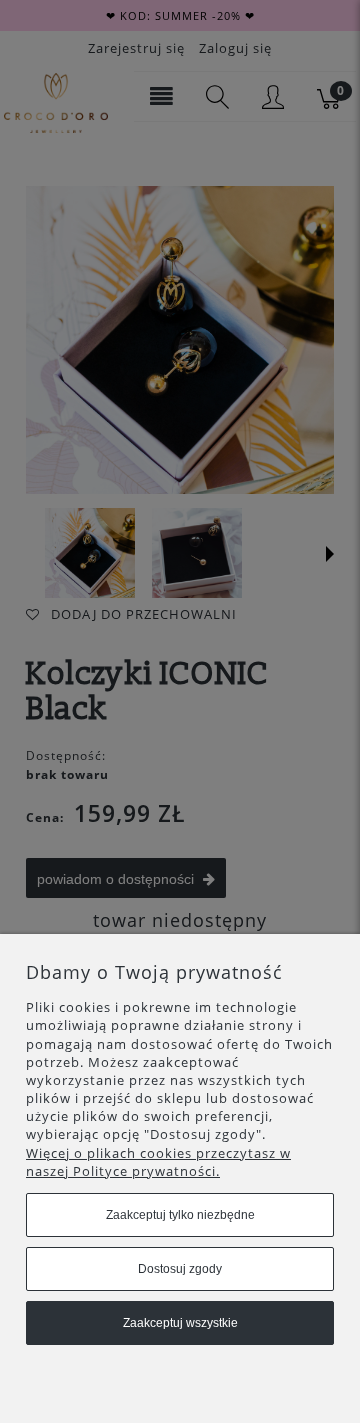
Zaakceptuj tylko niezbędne (180, 1215)
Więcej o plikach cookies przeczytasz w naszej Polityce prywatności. (158, 1162)
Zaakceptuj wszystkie (180, 1323)
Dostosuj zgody (180, 1269)
